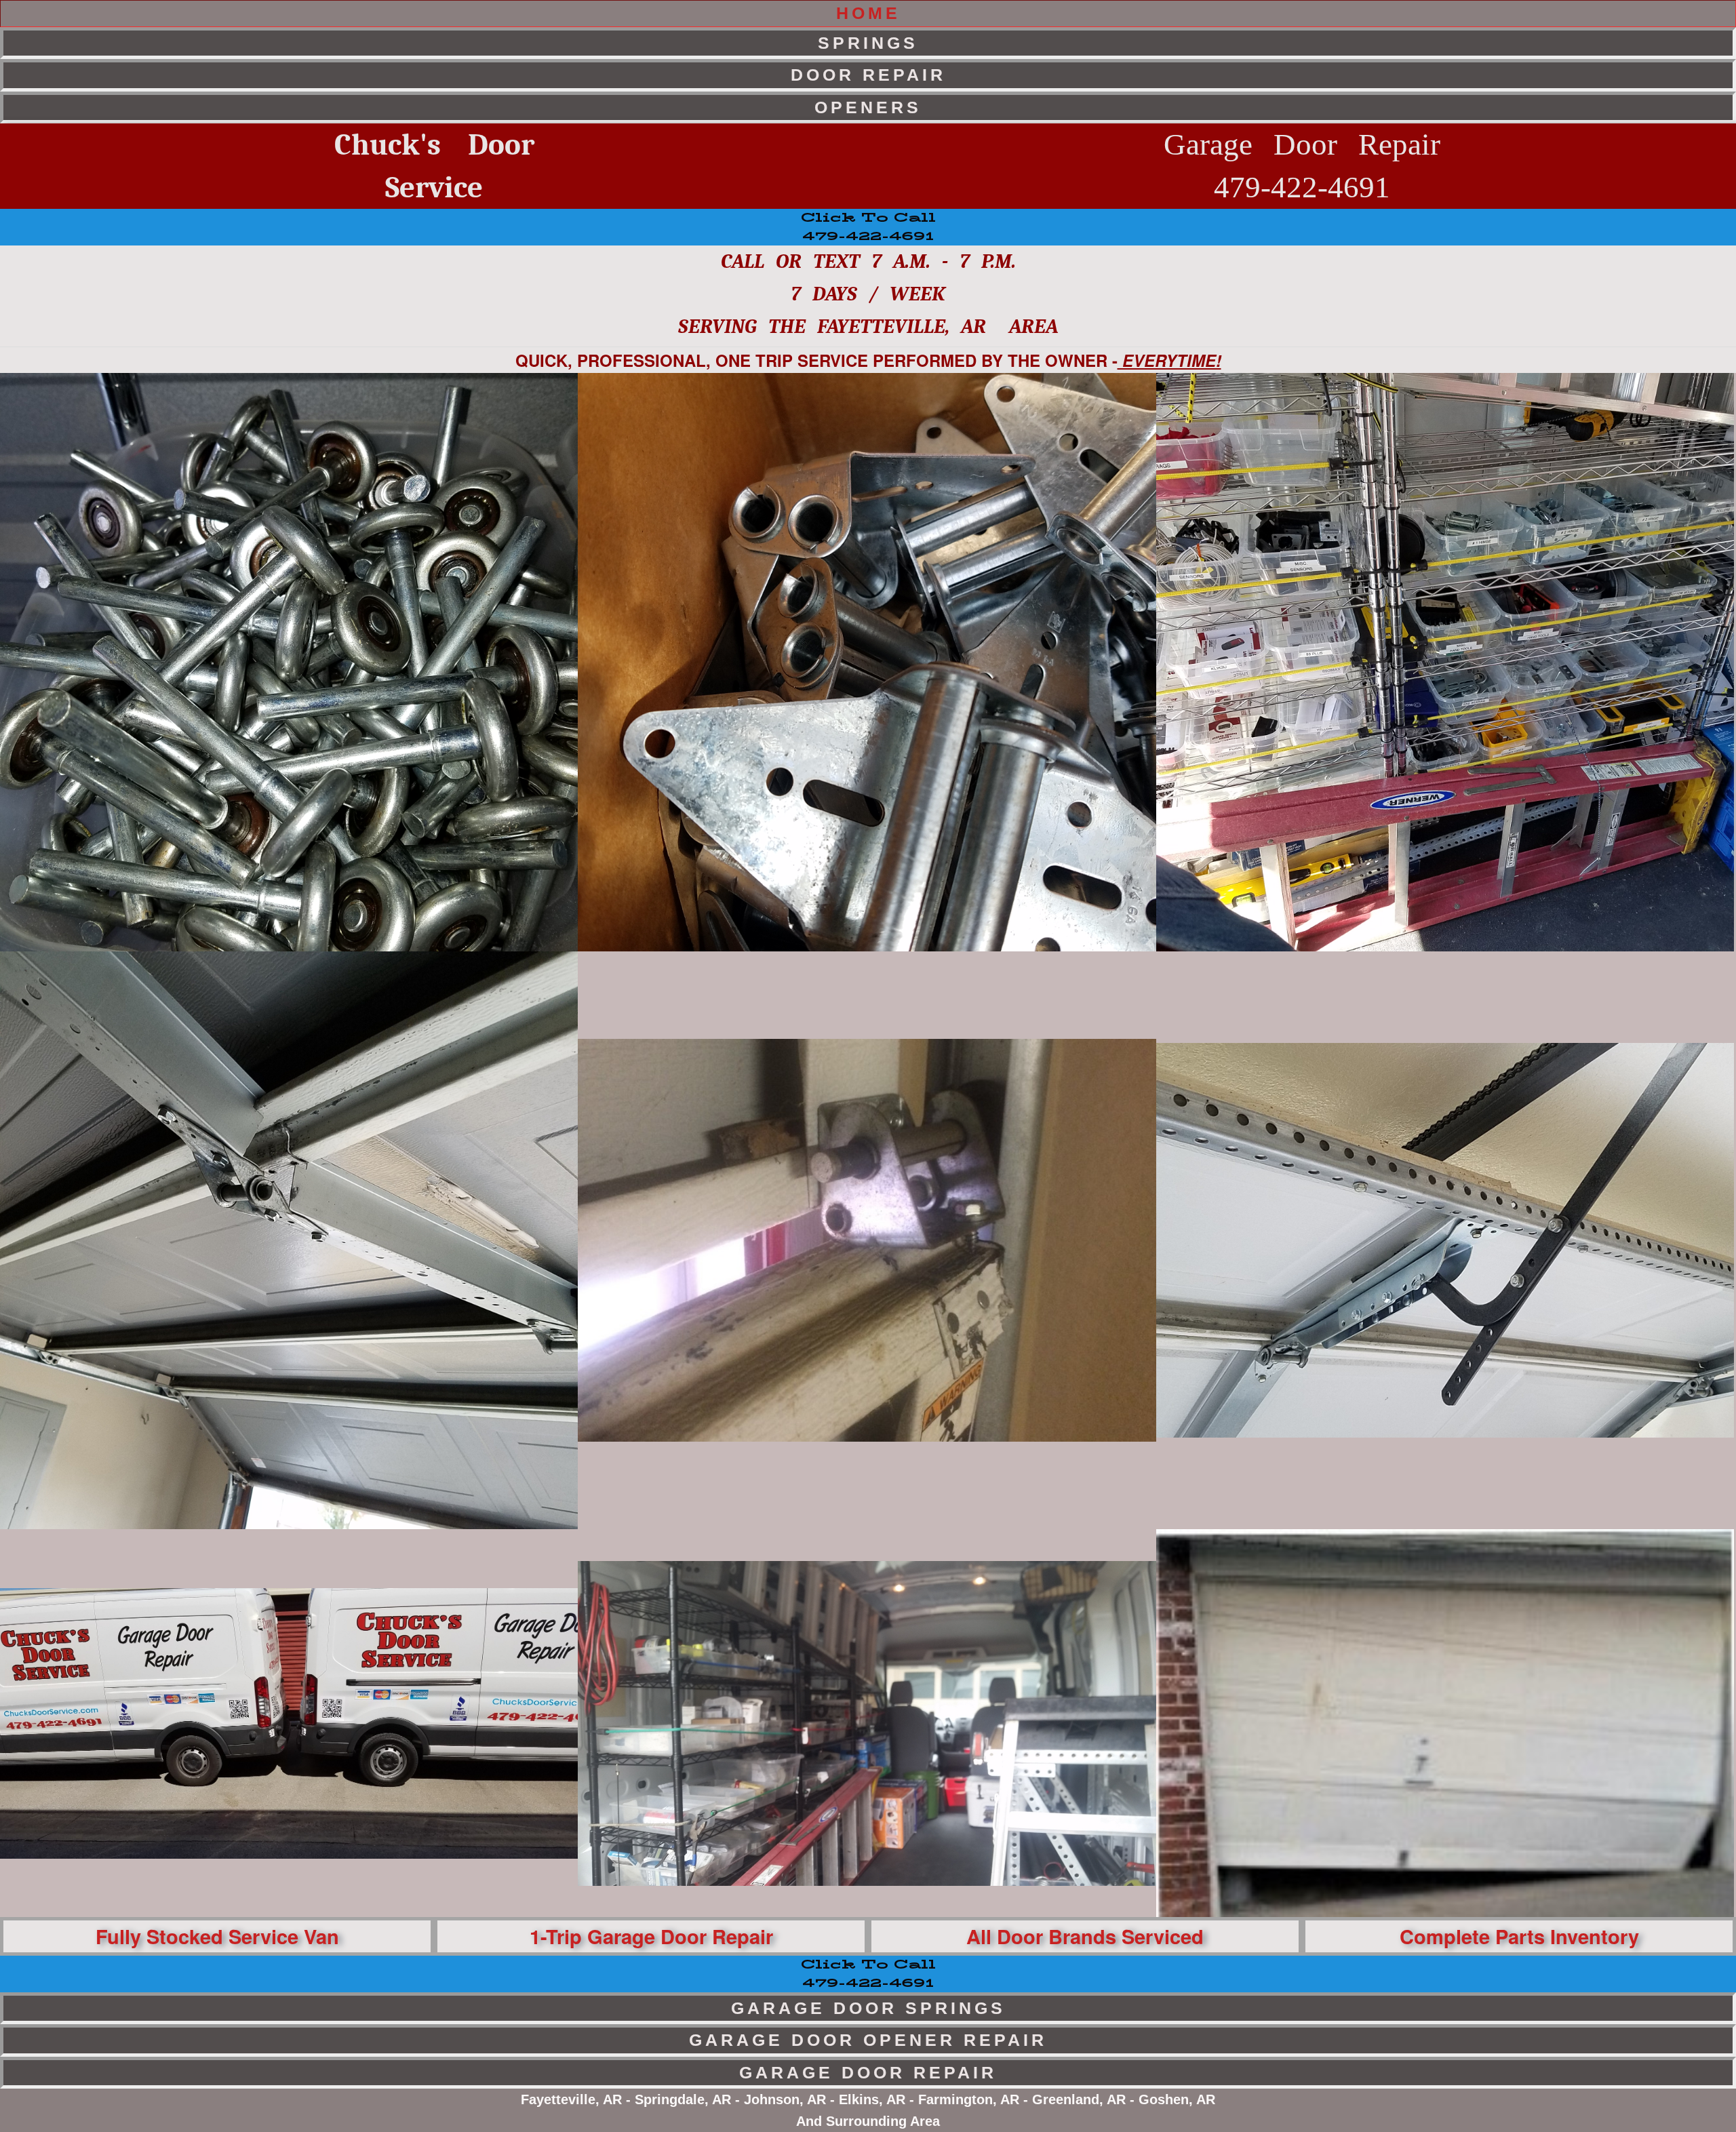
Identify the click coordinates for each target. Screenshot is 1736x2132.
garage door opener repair (868, 2040)
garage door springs (868, 2008)
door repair (868, 75)
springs (868, 43)
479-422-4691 (868, 1974)
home (868, 13)
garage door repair (868, 2072)
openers (868, 107)
